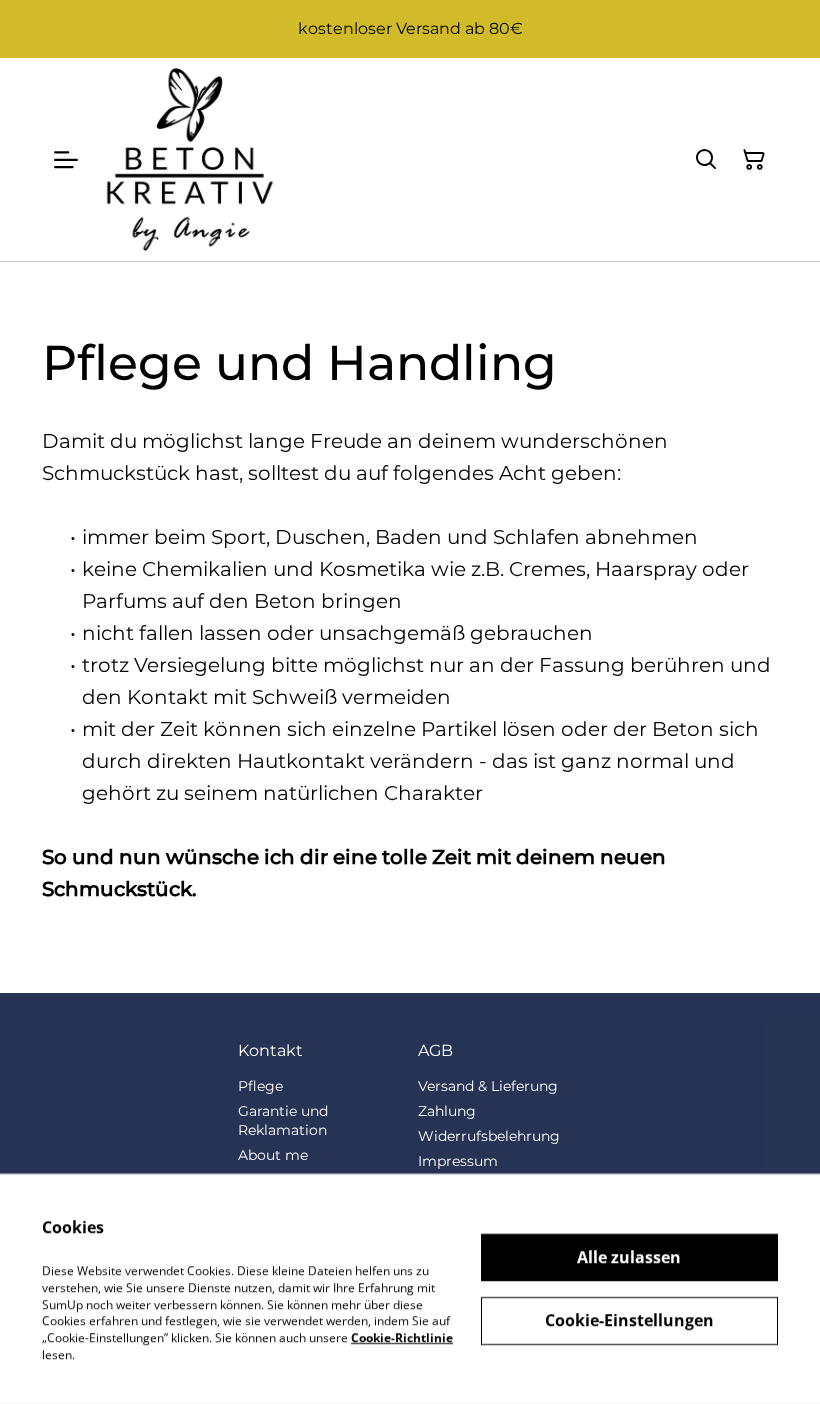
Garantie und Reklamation (283, 1120)
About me (273, 1155)
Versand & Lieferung (488, 1086)
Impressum (458, 1161)
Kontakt (270, 1050)
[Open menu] (66, 160)
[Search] (706, 160)
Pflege (260, 1086)
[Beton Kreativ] (189, 159)
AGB (435, 1050)
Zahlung (447, 1111)
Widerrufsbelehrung (489, 1136)
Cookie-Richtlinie (402, 1337)
